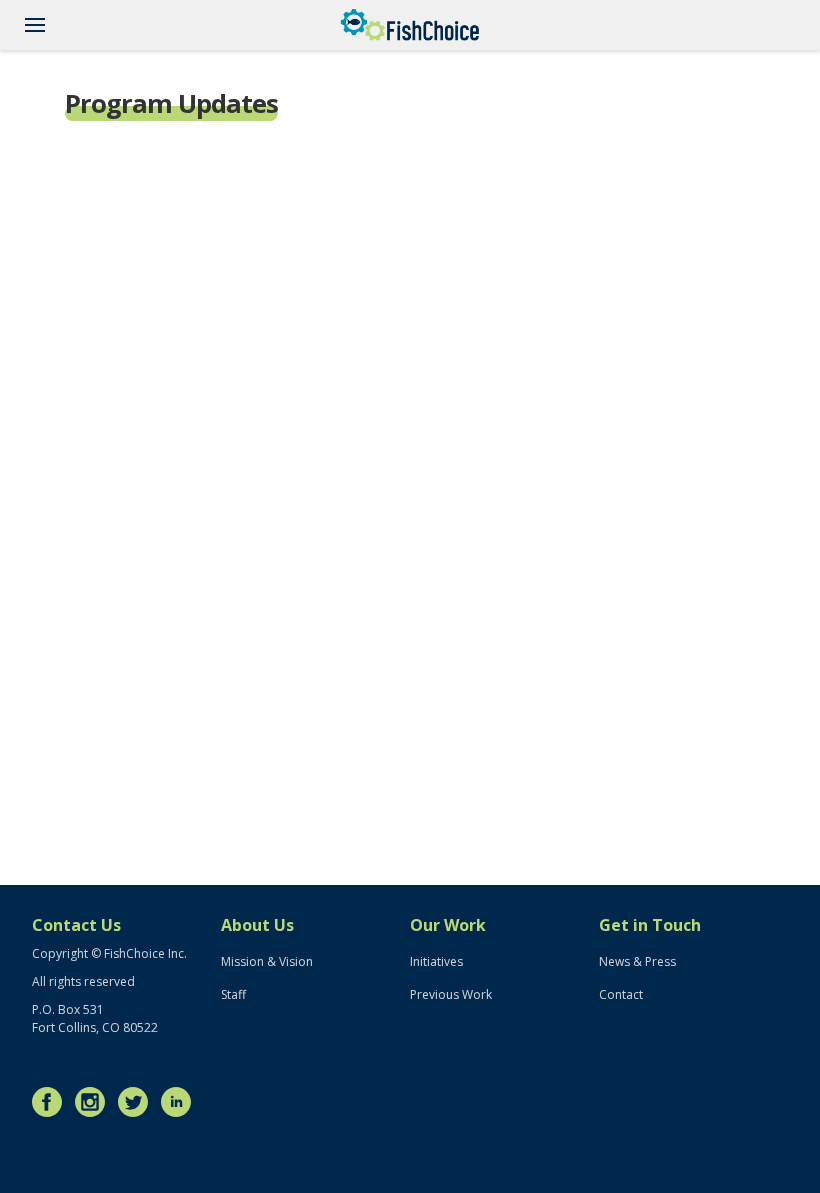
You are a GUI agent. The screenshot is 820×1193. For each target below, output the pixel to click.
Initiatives (436, 961)
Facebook (52, 1102)
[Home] (410, 25)
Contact (621, 994)
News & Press (637, 961)
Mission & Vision (267, 961)
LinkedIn (181, 1102)
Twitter (138, 1102)
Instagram (95, 1102)
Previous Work (451, 994)
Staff (233, 994)
